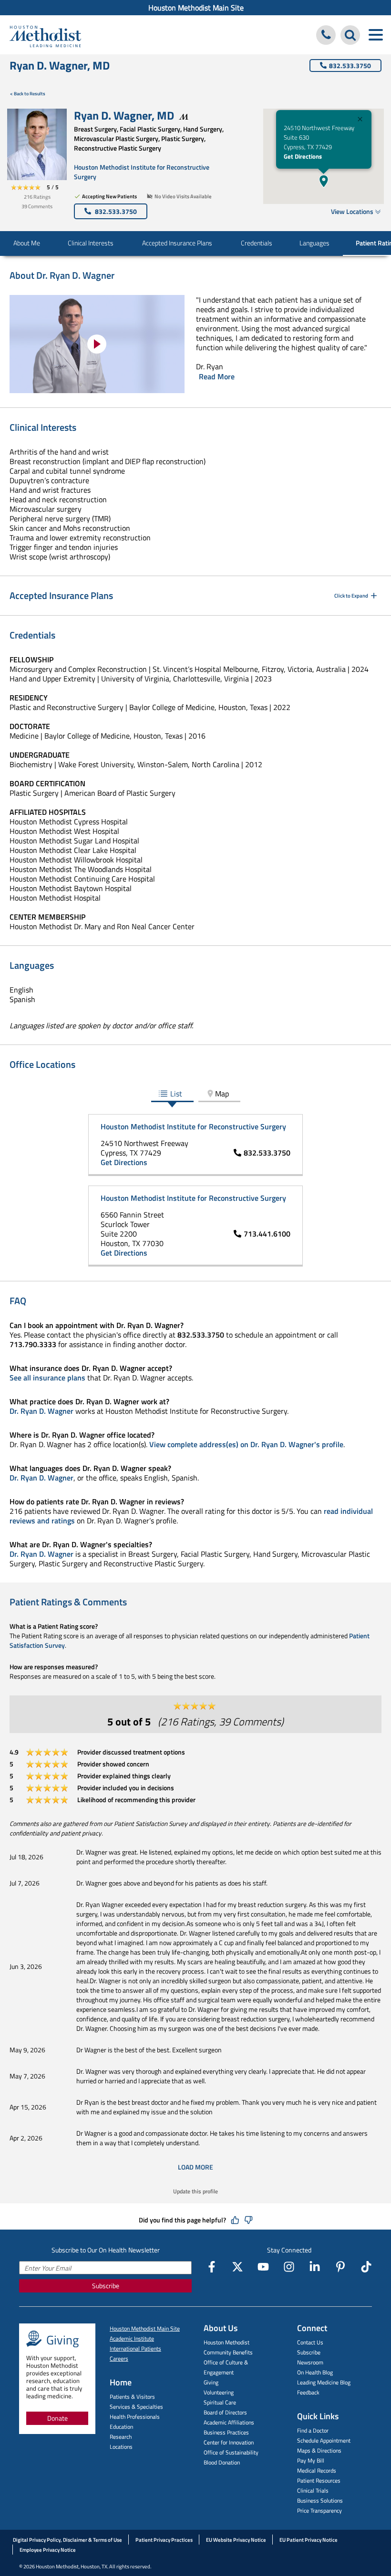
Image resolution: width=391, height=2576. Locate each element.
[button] (324, 181)
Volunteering (219, 2392)
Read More (217, 376)
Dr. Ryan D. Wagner (41, 1411)
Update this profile (195, 2191)
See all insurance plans (47, 1378)
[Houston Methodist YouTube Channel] (263, 2267)
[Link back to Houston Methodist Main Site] (45, 36)
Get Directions (303, 156)
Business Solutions (320, 2500)
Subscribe (106, 2286)
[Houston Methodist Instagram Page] (289, 2267)
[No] (248, 2220)
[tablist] (195, 1094)
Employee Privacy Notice (48, 2550)
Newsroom (310, 2362)
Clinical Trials (313, 2490)
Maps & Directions (319, 2450)
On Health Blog (315, 2372)
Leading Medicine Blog (324, 2382)
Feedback (308, 2392)
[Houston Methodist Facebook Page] (212, 2267)
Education (121, 2427)
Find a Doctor (313, 2430)
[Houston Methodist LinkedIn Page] (315, 2267)
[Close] (360, 120)
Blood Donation (222, 2462)
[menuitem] (195, 8)
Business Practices (226, 2432)
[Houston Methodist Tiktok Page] (366, 2267)
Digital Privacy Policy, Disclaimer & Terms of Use (67, 2540)
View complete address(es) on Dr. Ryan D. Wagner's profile (246, 1444)
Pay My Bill (311, 2460)
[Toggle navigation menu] (376, 35)
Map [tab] (222, 1094)
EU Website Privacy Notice (236, 2540)
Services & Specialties (136, 2407)
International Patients (135, 2348)
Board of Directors (225, 2412)
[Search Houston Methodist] (350, 35)
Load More (195, 2167)
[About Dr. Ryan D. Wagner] (97, 344)
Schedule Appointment (324, 2440)
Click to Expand (351, 596)
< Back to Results (28, 94)
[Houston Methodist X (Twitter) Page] (237, 2267)
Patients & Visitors (132, 2397)
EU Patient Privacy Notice (309, 2540)
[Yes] (235, 2220)
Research (121, 2437)
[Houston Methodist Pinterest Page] (340, 2267)
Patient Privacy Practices (164, 2540)
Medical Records (317, 2470)
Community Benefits (228, 2352)
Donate (57, 2418)
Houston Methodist (226, 2342)
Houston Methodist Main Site (196, 8)
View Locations (352, 211)
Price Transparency (319, 2510)
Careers (119, 2358)
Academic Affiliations (229, 2422)
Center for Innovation (229, 2442)
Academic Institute (132, 2338)
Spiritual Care (220, 2402)
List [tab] (176, 1094)
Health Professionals (135, 2417)
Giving (211, 2382)
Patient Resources (319, 2480)
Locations (121, 2447)
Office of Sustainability (231, 2452)
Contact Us (310, 2342)
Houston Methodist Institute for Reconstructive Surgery (142, 172)
